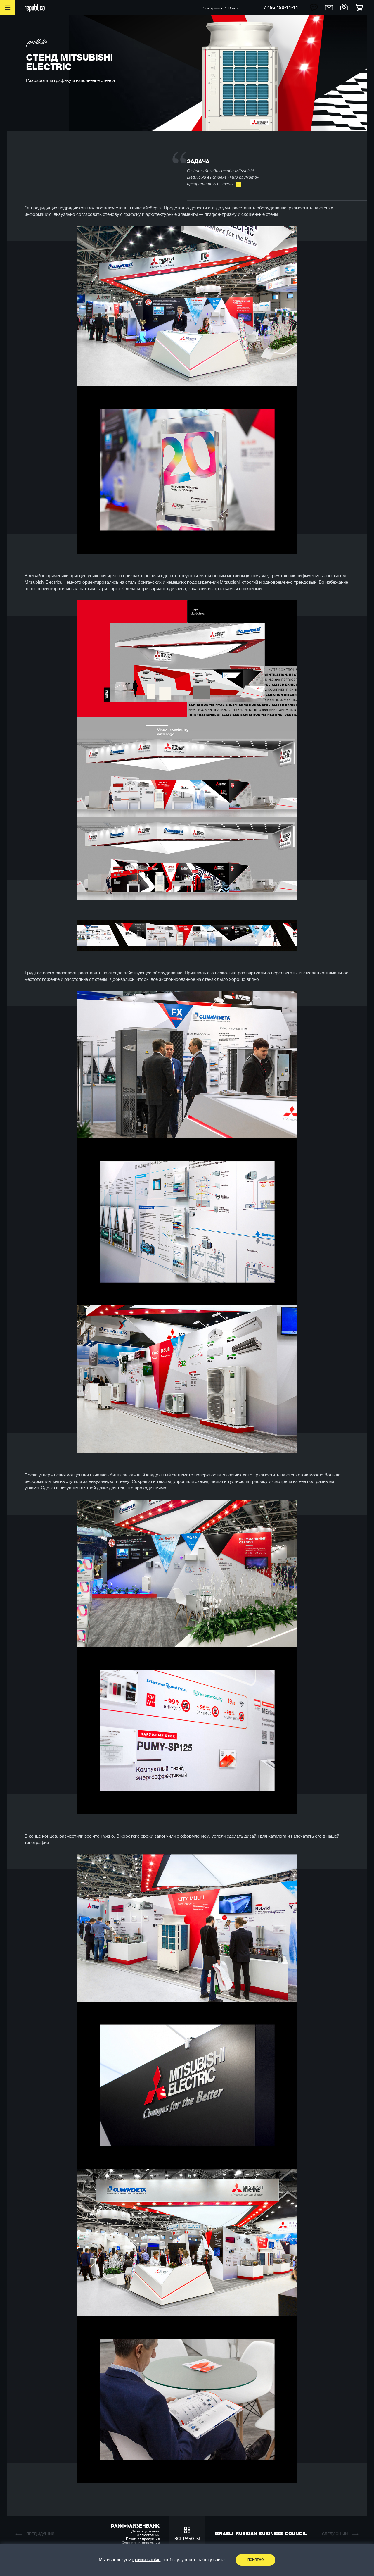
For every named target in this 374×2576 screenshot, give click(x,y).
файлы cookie (146, 2560)
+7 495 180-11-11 (279, 8)
